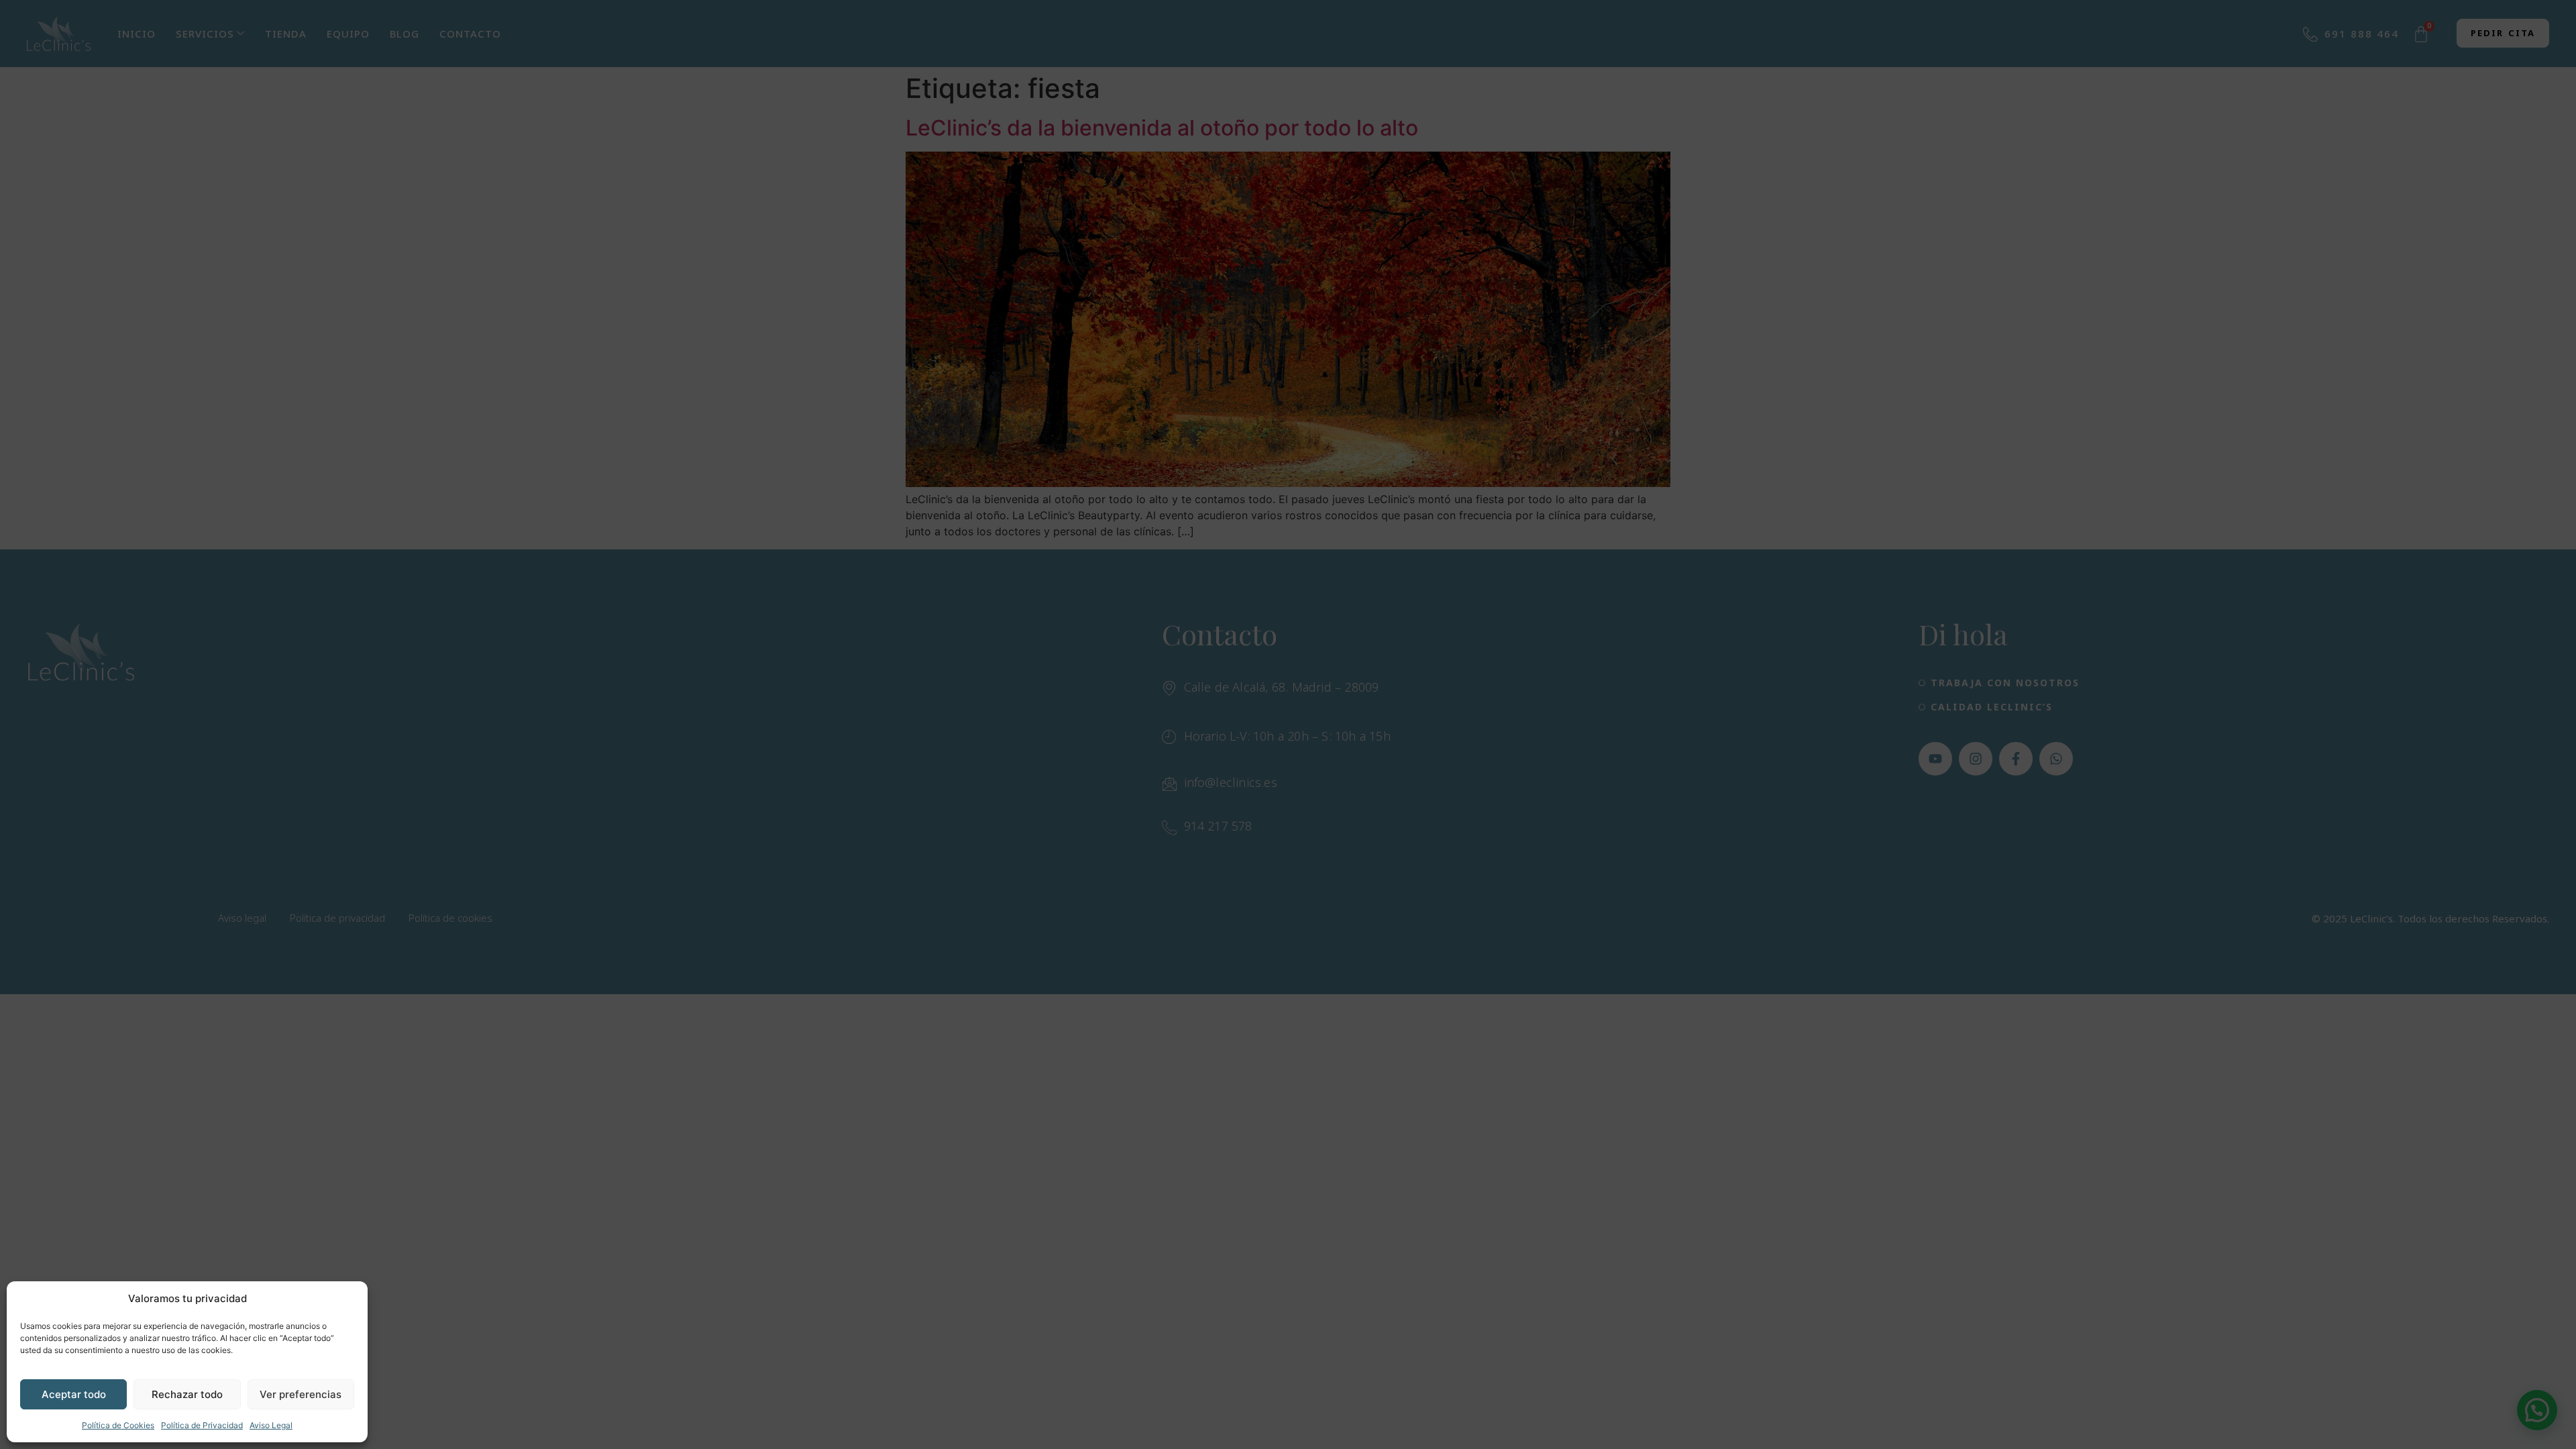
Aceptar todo (74, 1394)
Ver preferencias (301, 1394)
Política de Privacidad (202, 1425)
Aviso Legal (271, 1425)
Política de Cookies (118, 1425)
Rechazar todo (187, 1394)
